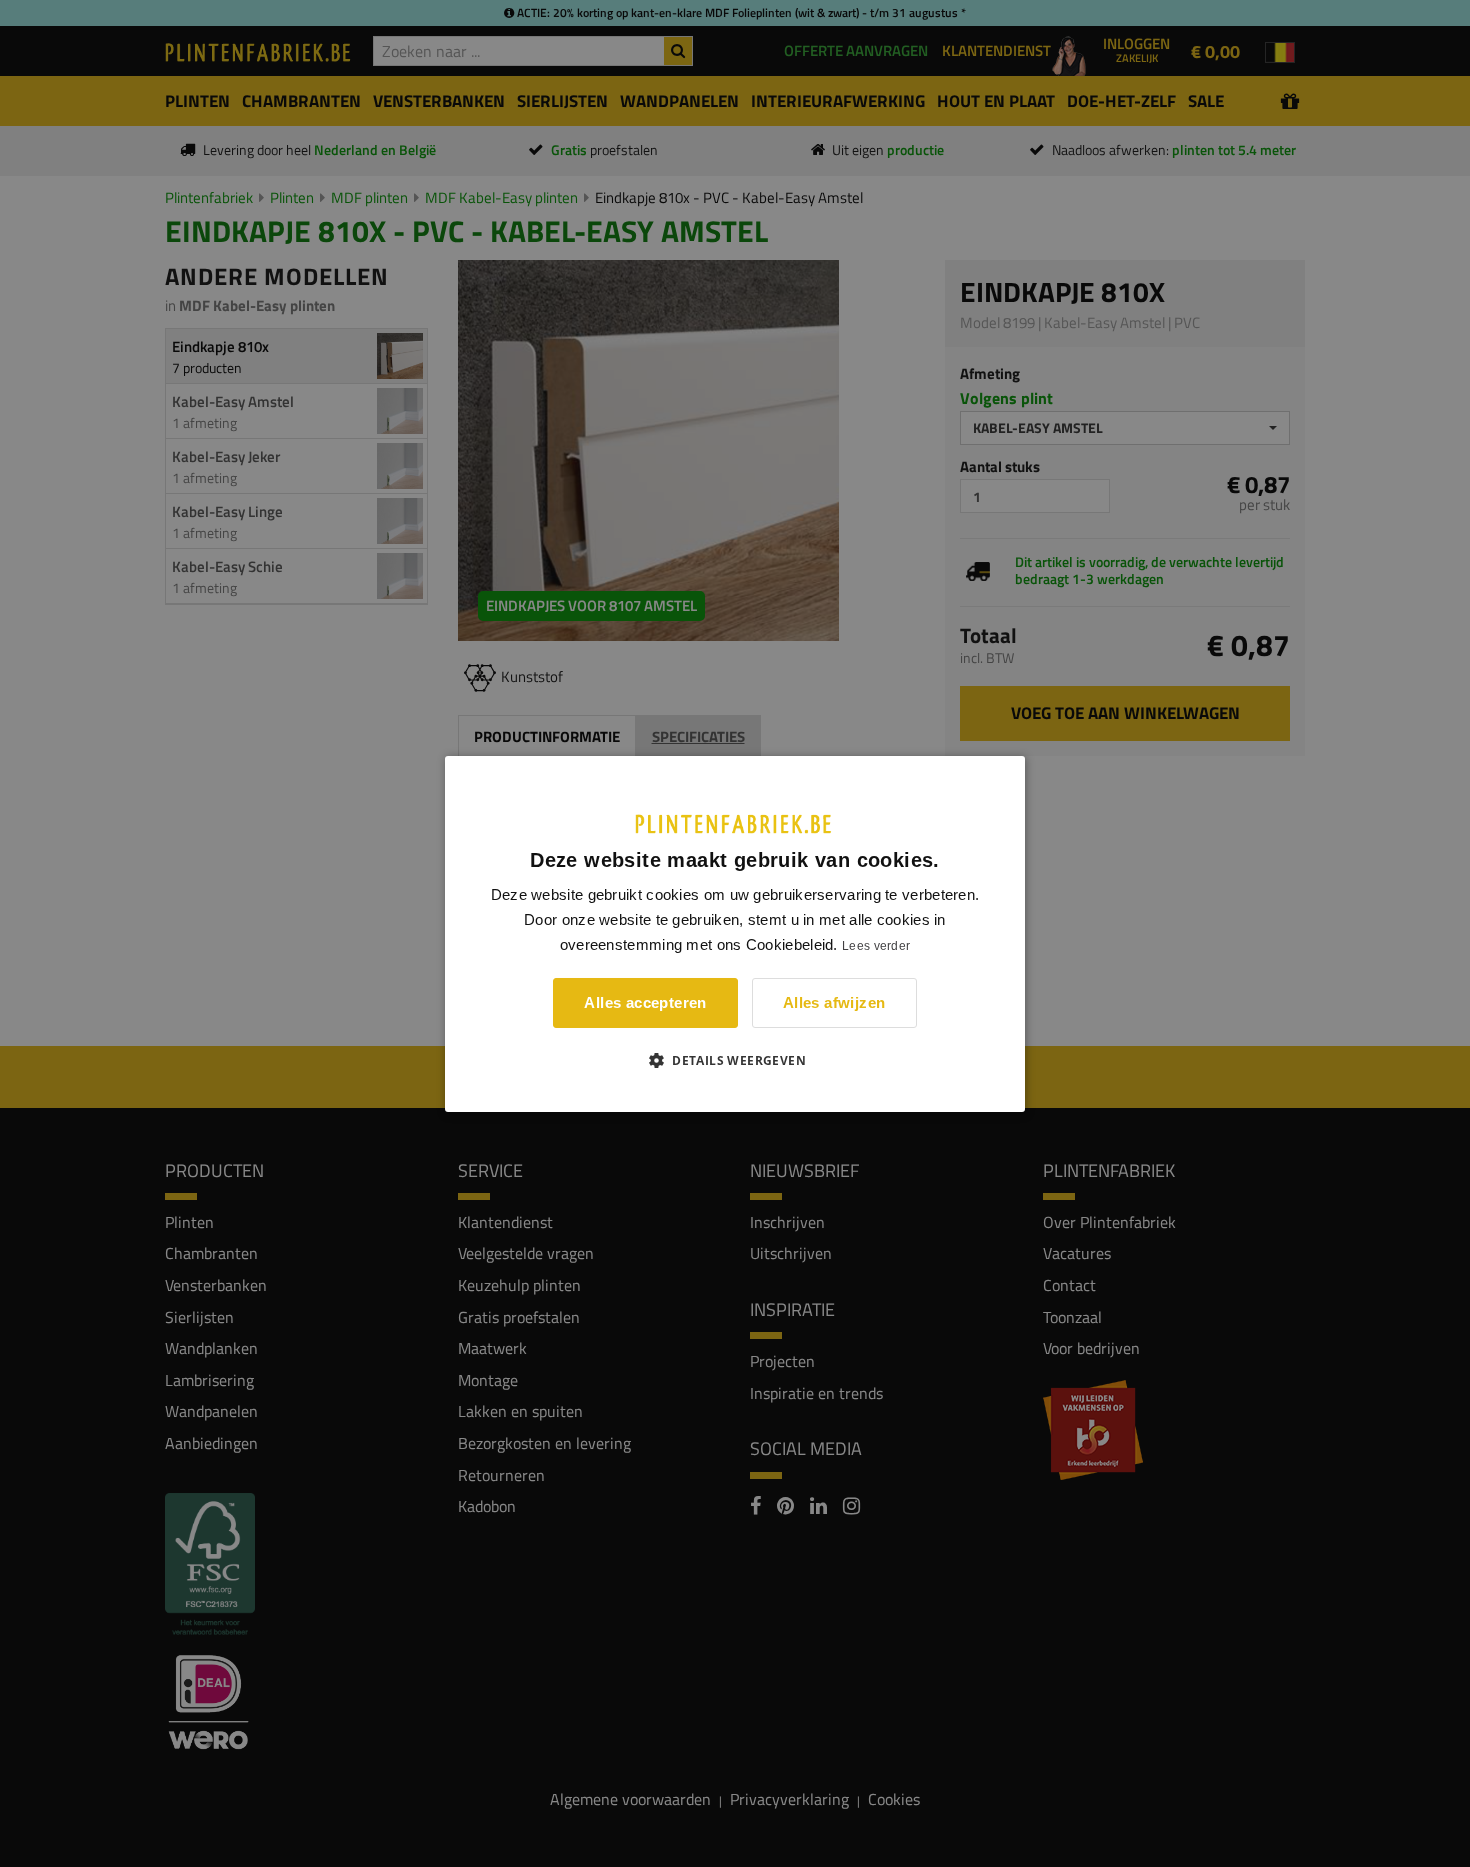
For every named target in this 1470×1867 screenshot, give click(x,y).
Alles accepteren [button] (645, 1002)
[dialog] (735, 933)
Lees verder (876, 946)
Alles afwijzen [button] (834, 1002)
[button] (735, 1060)
